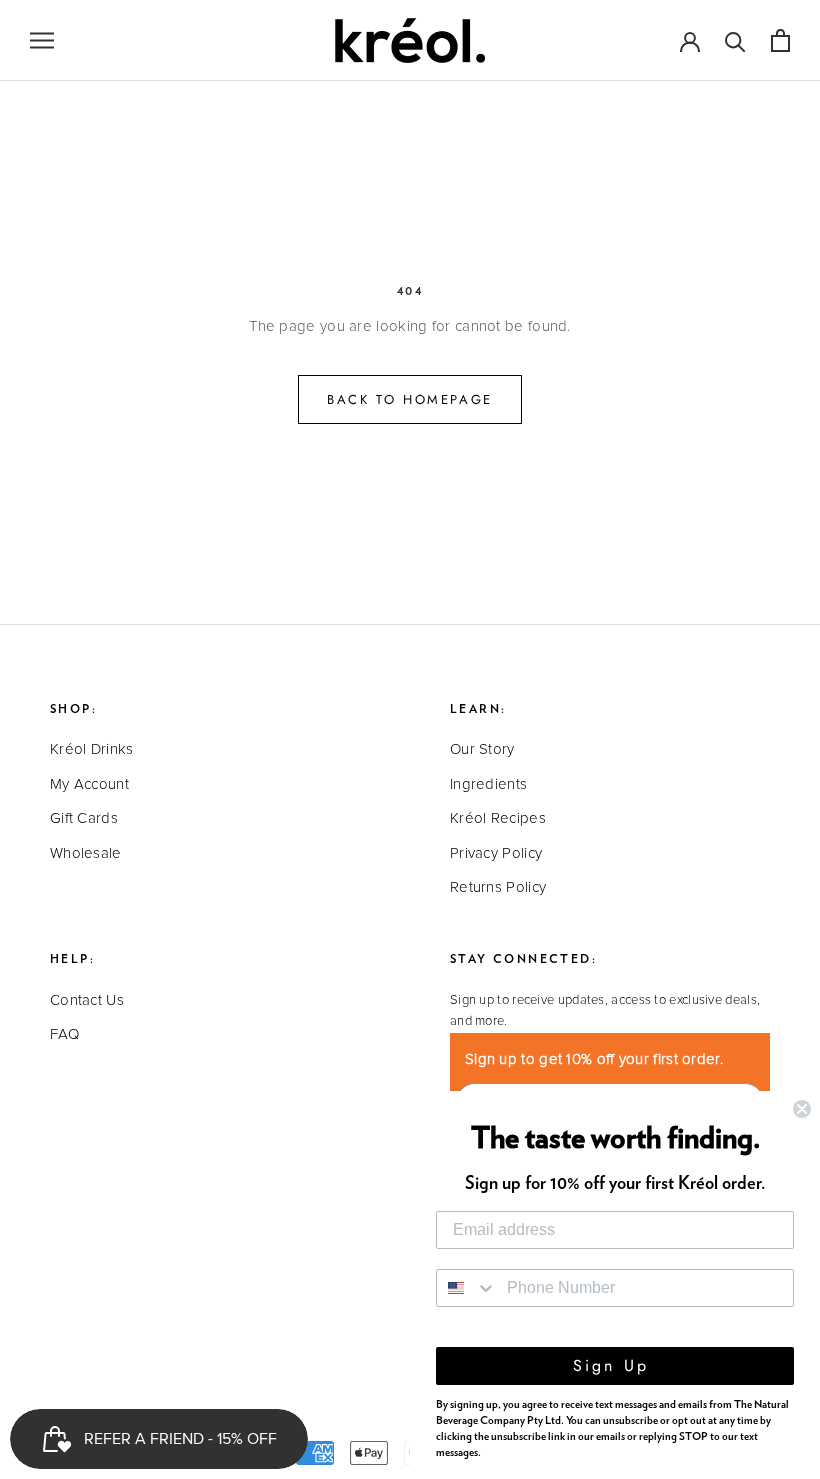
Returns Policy (498, 887)
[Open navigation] (42, 40)
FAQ (64, 1034)
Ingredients (488, 784)
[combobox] (467, 1288)
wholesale (86, 853)
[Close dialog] (802, 1109)
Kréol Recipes (498, 818)
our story (482, 749)
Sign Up (615, 1365)
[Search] (735, 40)
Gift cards (84, 818)
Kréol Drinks (92, 749)
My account (89, 784)
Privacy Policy (496, 853)
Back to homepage (410, 399)
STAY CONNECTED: (523, 959)
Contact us (87, 1000)
